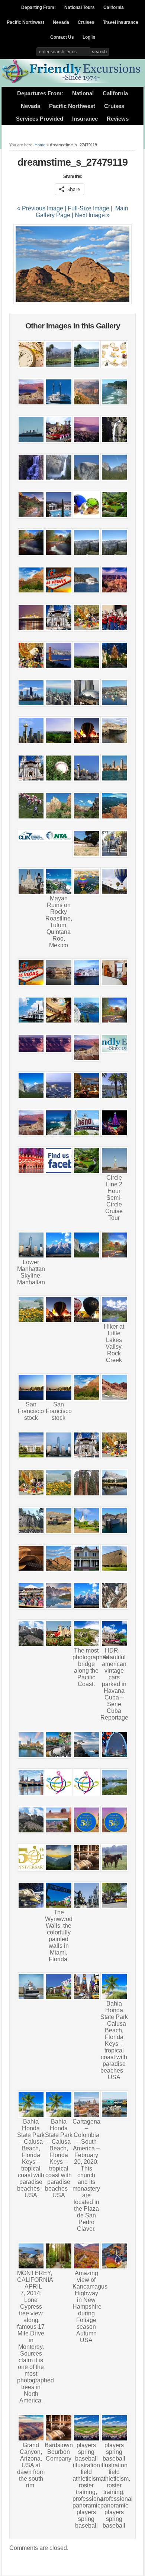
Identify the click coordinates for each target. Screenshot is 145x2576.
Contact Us (62, 37)
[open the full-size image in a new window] (72, 302)
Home (40, 145)
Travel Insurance (121, 22)
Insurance (85, 119)
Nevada (61, 22)
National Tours (80, 7)
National (83, 93)
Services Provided (40, 119)
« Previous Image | (42, 208)
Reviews (118, 119)
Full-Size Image (88, 208)
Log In (89, 37)
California (114, 7)
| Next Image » (91, 215)
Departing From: (38, 7)
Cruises (86, 22)
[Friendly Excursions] (72, 82)
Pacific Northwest (25, 22)
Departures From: (40, 93)
